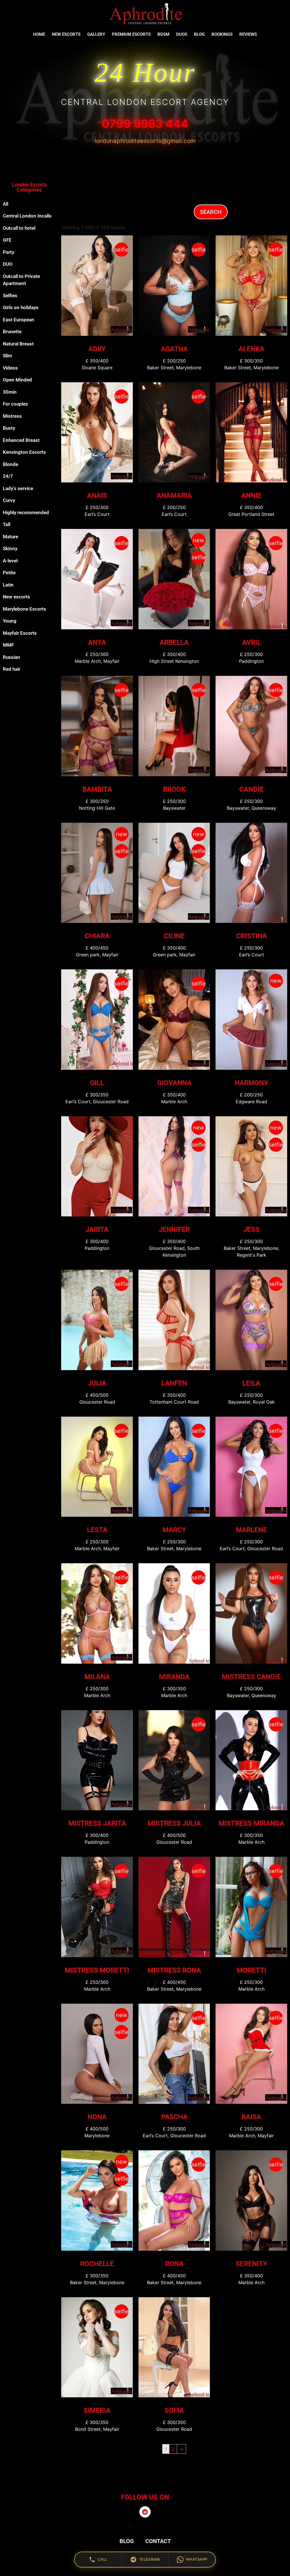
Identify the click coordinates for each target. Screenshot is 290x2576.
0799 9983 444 (145, 124)
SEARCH (211, 212)
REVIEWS (248, 34)
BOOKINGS (222, 34)
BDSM (163, 34)
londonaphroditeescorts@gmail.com (145, 141)
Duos (182, 34)
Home (39, 34)
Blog (199, 34)
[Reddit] (145, 2512)
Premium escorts (131, 34)
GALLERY (96, 34)
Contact (158, 2541)
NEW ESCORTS (66, 34)
